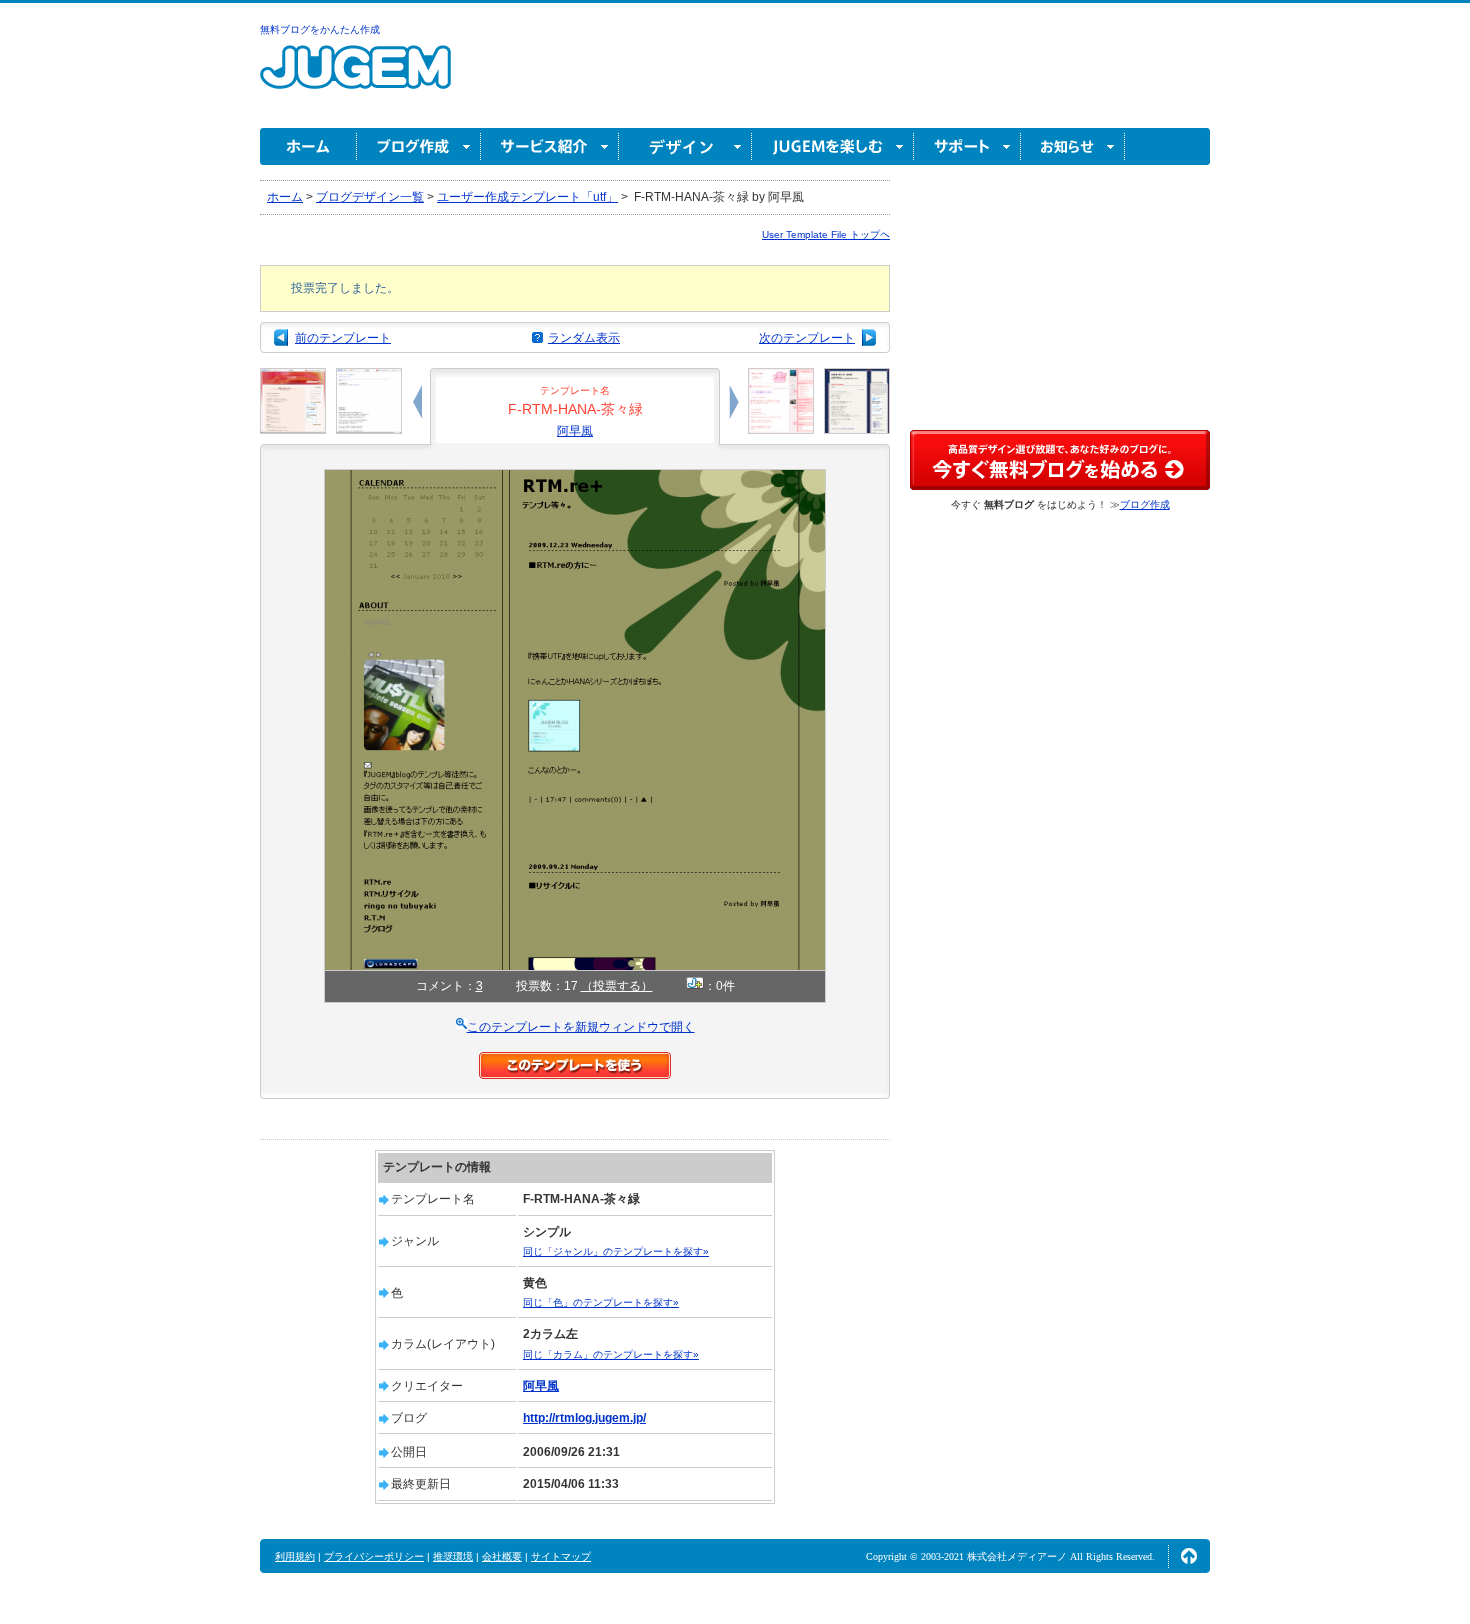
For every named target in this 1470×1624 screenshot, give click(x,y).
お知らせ (1073, 146)
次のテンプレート (807, 338)
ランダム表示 (584, 338)
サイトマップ (561, 1556)
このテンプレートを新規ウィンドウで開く (581, 1027)
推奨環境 (453, 1556)
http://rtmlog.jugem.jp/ (584, 1418)
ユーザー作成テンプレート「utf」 (527, 197)
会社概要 (502, 1556)
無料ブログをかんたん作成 (320, 29)
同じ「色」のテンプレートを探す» (601, 1302)
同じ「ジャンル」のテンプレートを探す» (616, 1251)
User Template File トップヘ (826, 234)
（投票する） (617, 986)
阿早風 (575, 431)
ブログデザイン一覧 (370, 197)
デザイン (685, 146)
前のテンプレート (343, 338)
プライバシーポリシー (374, 1556)
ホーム (308, 146)
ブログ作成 (419, 146)
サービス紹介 (550, 146)
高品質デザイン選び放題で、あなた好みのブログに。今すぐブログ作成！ (1060, 460)
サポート (967, 146)
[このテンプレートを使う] (575, 1061)
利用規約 (295, 1556)
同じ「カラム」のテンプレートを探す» (611, 1354)
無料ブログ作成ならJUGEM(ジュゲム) (355, 78)
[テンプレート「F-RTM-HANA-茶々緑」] (575, 478)
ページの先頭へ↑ (1189, 1556)
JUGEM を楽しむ (833, 146)
